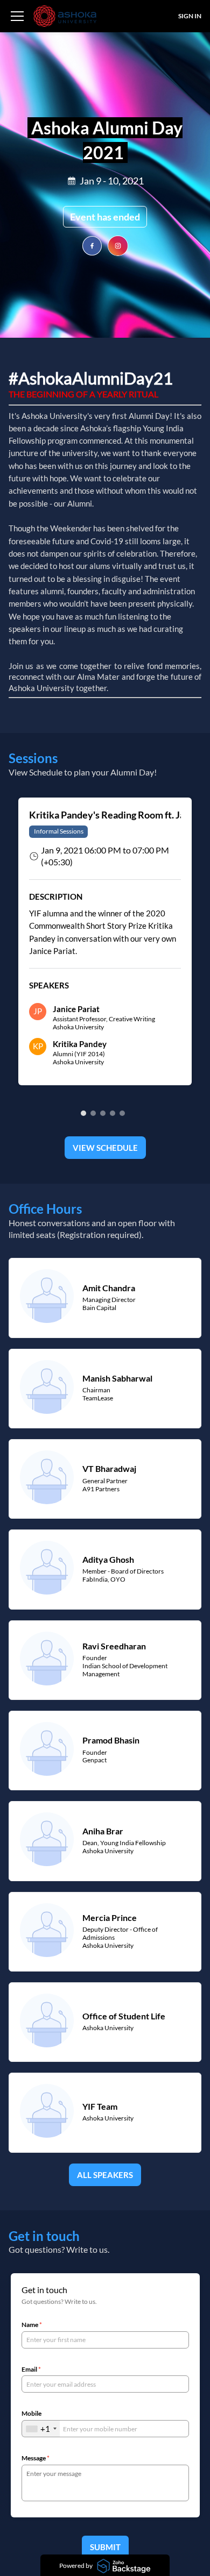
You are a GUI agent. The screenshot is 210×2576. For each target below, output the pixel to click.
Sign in (190, 16)
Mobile (31, 2414)
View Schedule (105, 1148)
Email (31, 2369)
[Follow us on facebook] (92, 246)
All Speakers (105, 2175)
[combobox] (41, 2429)
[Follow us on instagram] (118, 246)
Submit (105, 2547)
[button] (17, 16)
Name (32, 2325)
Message (36, 2458)
